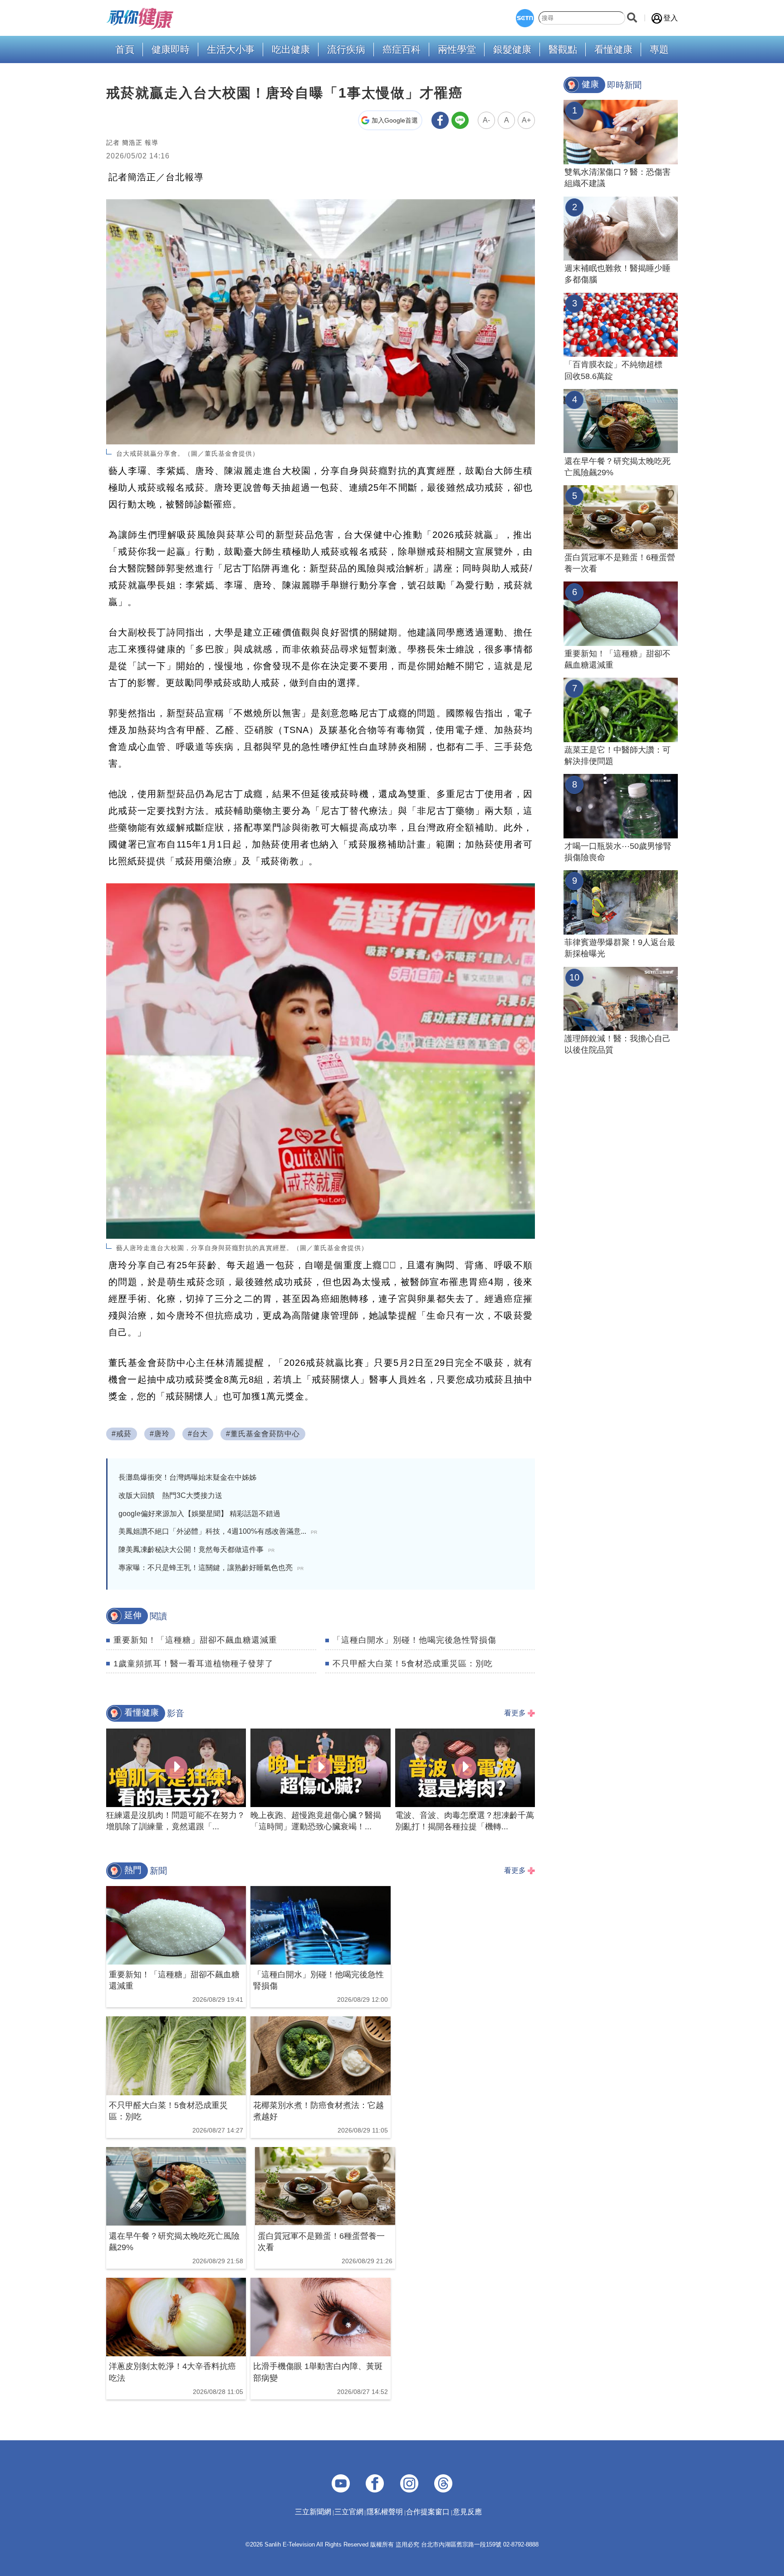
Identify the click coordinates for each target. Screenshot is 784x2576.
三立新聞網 (313, 2512)
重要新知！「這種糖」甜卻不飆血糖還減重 (195, 1640)
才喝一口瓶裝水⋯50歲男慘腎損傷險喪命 (618, 852)
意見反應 (467, 2512)
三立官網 (349, 2512)
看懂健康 (613, 50)
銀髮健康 (512, 50)
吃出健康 (291, 50)
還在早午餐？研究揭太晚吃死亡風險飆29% (617, 467)
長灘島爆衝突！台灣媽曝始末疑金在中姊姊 (187, 1477)
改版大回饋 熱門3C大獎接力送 (170, 1495)
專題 (659, 50)
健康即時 (171, 50)
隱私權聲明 (385, 2512)
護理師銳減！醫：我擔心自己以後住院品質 (617, 1044)
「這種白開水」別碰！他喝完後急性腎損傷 (414, 1640)
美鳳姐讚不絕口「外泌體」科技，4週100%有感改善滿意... (218, 1531)
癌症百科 (402, 50)
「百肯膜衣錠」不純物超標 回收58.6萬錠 (617, 370)
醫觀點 (563, 50)
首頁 (125, 50)
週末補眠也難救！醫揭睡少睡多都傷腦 (617, 274)
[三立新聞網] (525, 18)
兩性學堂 (457, 50)
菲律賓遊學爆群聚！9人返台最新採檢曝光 (620, 948)
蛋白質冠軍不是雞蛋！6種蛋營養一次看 (620, 563)
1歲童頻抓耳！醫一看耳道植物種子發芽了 (194, 1664)
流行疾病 (346, 50)
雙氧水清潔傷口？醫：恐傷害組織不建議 (617, 178)
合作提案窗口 (428, 2512)
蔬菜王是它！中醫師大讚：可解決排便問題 (617, 756)
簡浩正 (132, 143)
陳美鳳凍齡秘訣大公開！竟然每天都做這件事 (196, 1549)
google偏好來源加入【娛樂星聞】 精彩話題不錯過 (199, 1514)
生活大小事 (231, 50)
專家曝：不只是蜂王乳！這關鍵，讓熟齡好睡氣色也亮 (211, 1568)
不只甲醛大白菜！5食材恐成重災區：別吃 (413, 1664)
